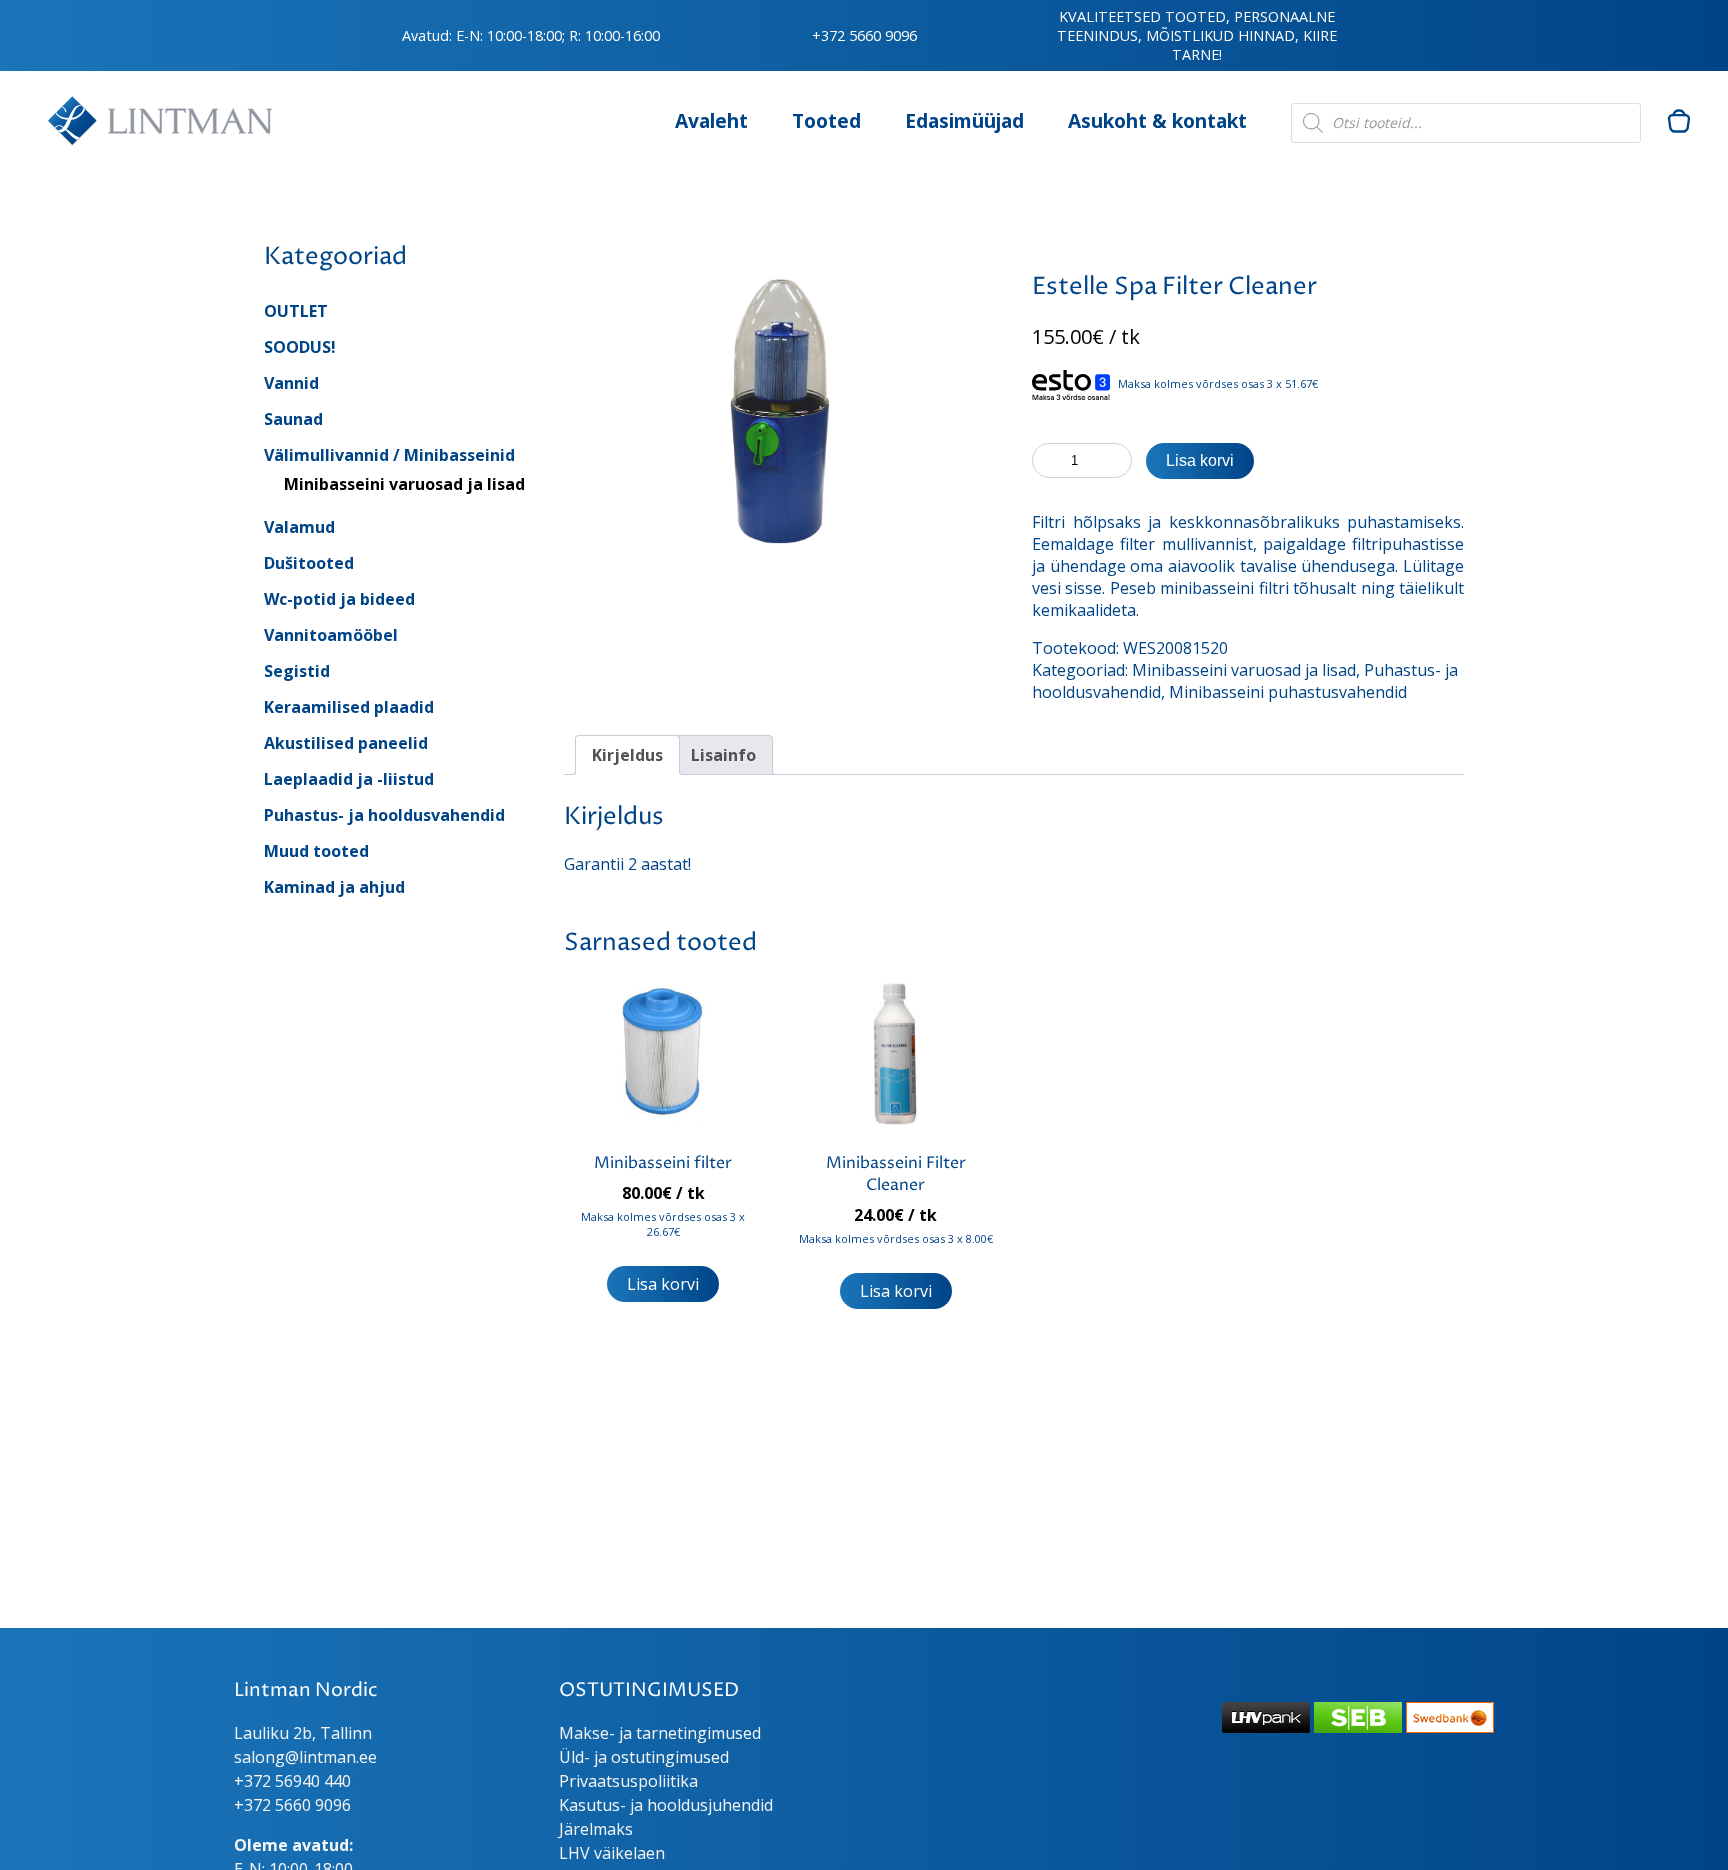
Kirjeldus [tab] (627, 755)
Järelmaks (596, 1829)
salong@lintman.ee (305, 1757)
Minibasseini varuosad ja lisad (404, 484)
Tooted (826, 120)
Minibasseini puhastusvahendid (1288, 692)
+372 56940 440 (292, 1781)
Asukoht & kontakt (1157, 120)
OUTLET (296, 311)
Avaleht (711, 120)
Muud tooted (316, 851)
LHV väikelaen (612, 1853)
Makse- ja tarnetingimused (660, 1733)
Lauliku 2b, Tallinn (303, 1733)
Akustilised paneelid (346, 743)
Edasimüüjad (964, 120)
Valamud (299, 527)
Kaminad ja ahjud (334, 887)
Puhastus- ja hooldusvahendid (384, 815)
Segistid (297, 671)
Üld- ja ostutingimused (644, 1757)
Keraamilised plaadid (349, 707)
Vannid (291, 383)
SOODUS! (300, 347)
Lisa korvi (1200, 460)
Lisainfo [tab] (723, 755)
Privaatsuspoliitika (628, 1781)
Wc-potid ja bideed (339, 599)
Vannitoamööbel (331, 635)
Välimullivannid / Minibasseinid (389, 455)
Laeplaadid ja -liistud (349, 779)
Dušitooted (309, 563)
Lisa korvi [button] (663, 1284)
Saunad (293, 419)
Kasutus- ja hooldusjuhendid (666, 1805)
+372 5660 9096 (864, 35)
